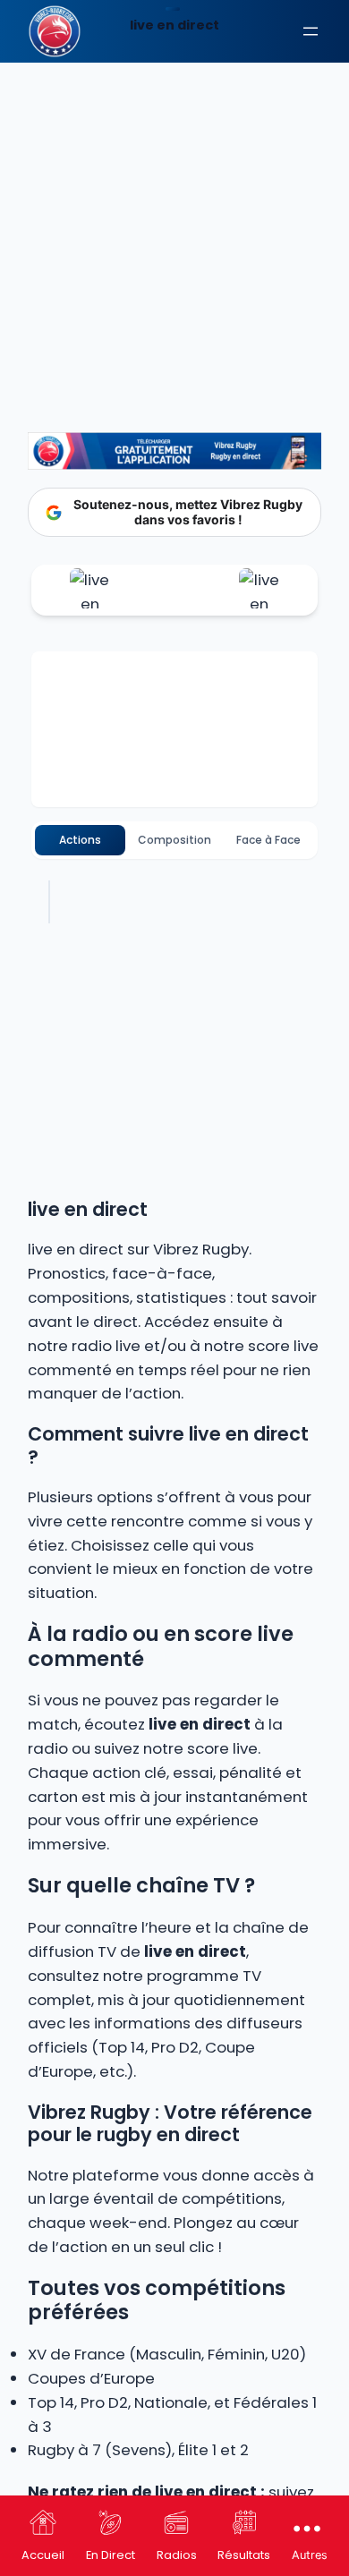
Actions (80, 840)
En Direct (111, 2555)
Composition (174, 840)
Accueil (43, 2555)
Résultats (244, 2555)
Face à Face (268, 840)
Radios (177, 2555)
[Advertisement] (174, 183)
